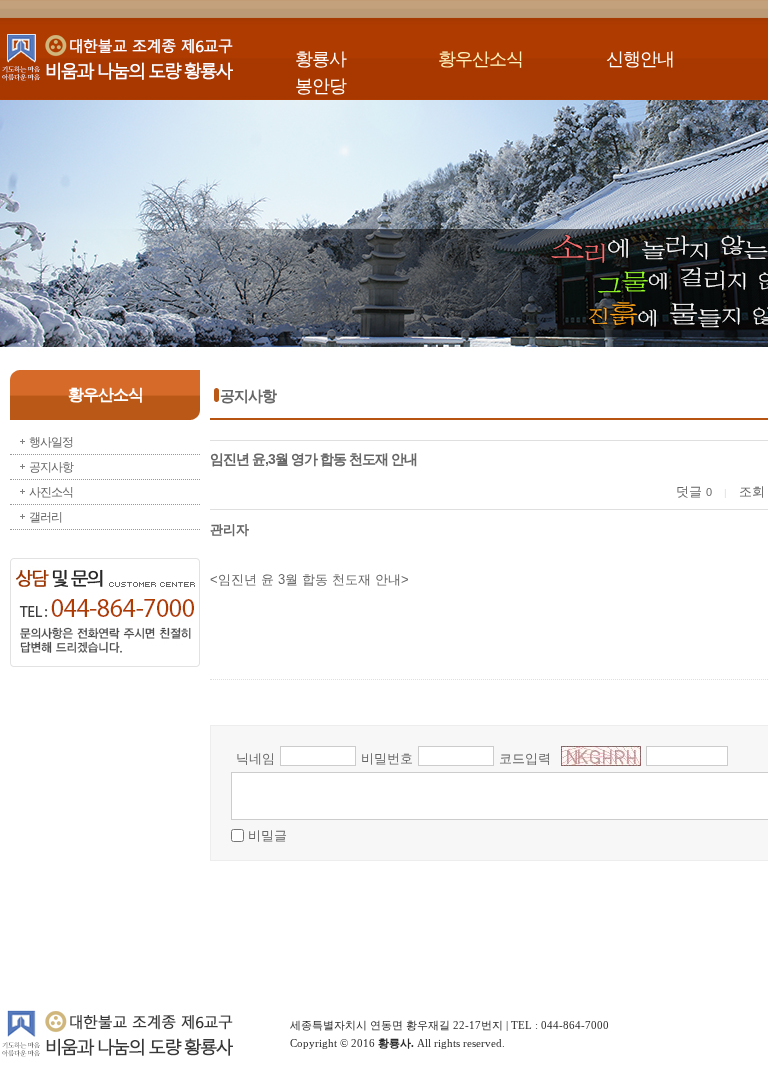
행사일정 (51, 442)
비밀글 (267, 835)
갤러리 (45, 517)
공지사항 (51, 467)
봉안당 (320, 86)
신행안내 (640, 59)
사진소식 (51, 492)
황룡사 (320, 59)
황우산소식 (480, 59)
